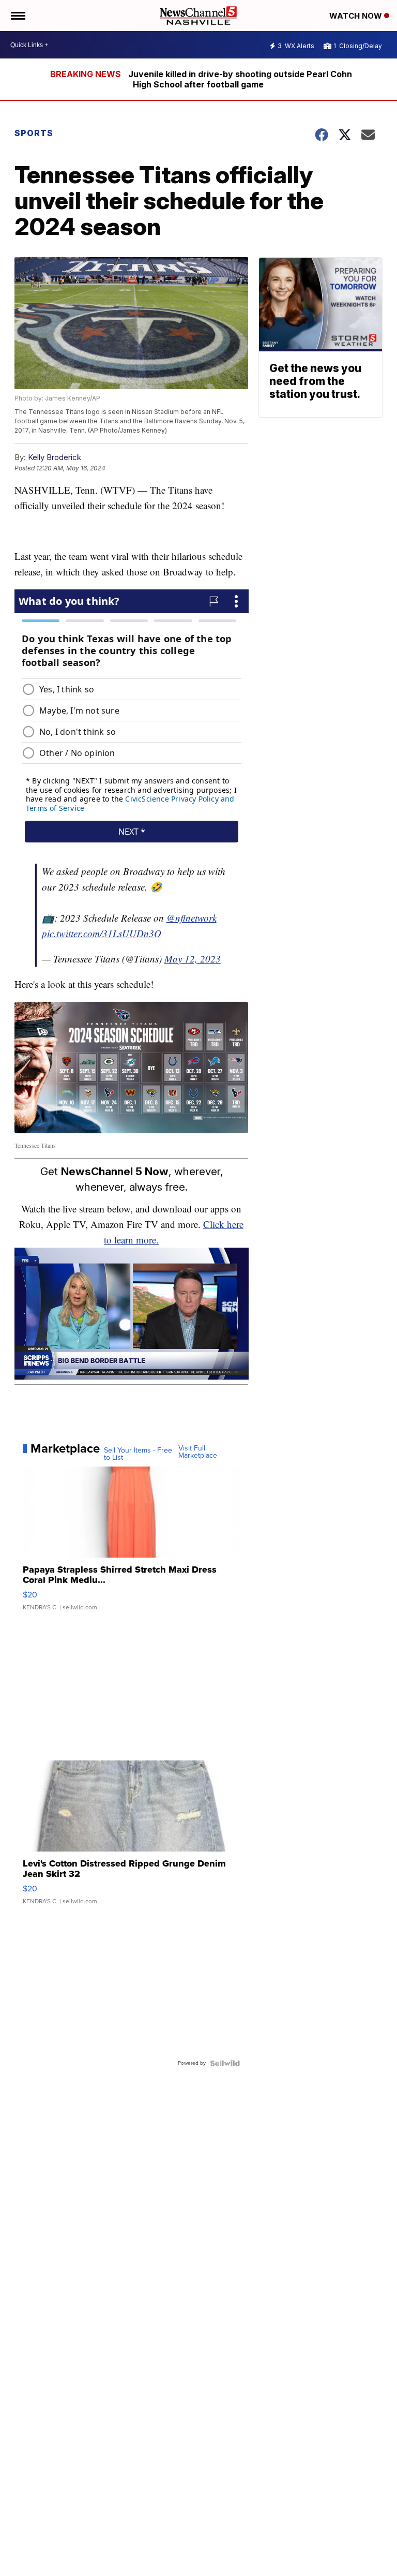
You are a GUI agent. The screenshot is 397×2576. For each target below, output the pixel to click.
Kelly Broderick (55, 457)
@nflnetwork (192, 918)
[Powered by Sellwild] (225, 2063)
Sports (34, 133)
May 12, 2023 (193, 959)
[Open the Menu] (17, 16)
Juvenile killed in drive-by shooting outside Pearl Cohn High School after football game (240, 79)
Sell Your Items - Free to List (138, 1454)
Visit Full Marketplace (198, 1452)
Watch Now (357, 16)
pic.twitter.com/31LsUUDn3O (102, 933)
